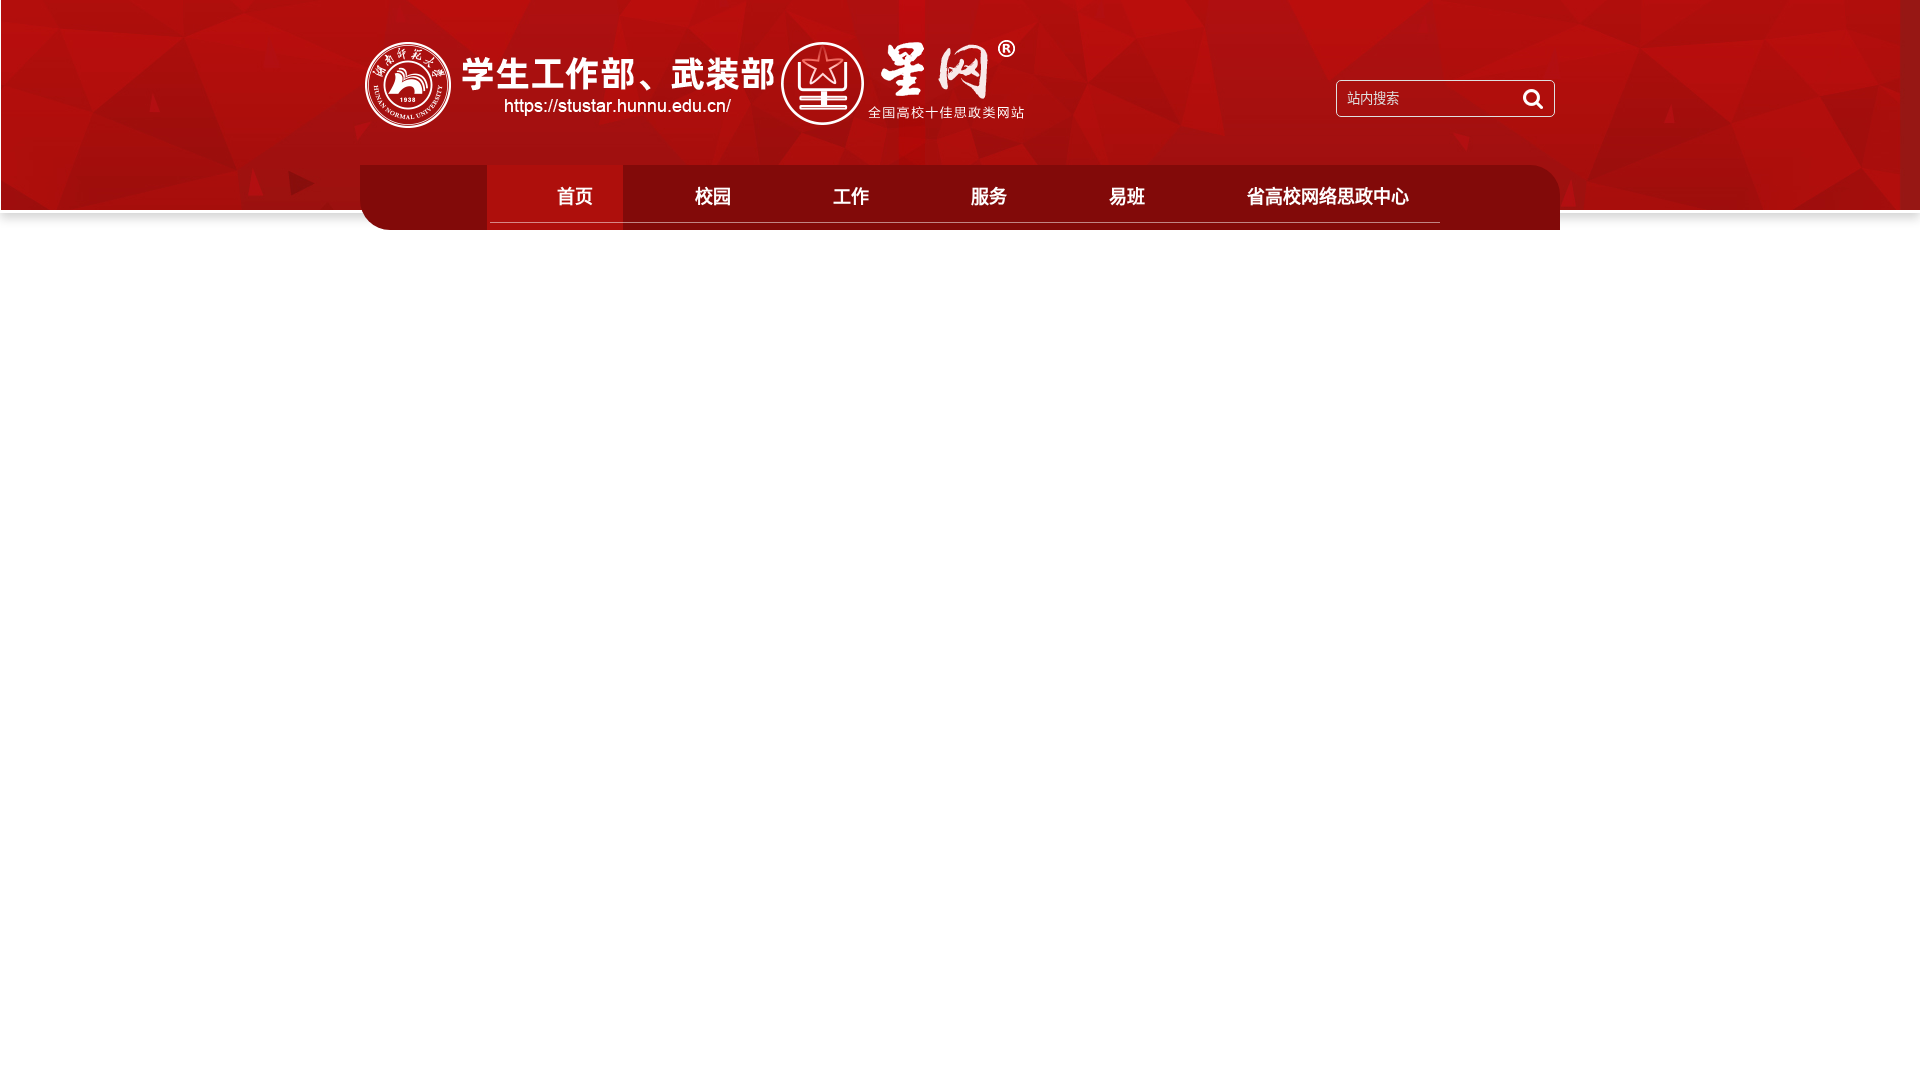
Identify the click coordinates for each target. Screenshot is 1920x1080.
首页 (575, 197)
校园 (713, 197)
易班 (1127, 197)
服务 (989, 197)
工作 (851, 197)
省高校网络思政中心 (1328, 197)
